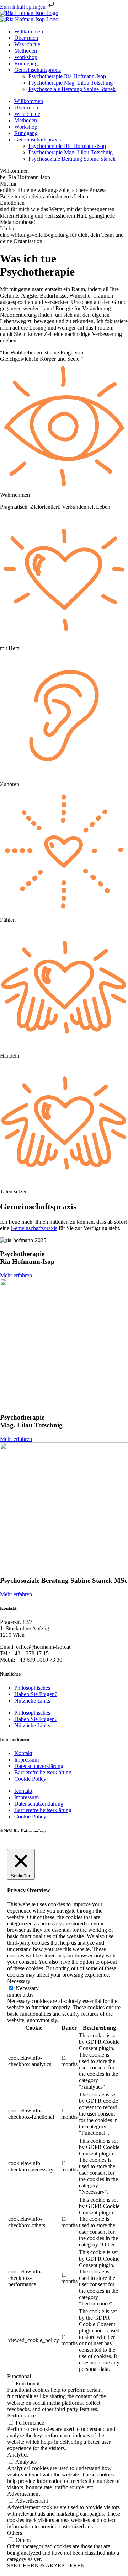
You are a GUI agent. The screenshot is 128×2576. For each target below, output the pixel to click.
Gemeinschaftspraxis (38, 70)
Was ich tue (27, 44)
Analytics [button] (18, 2455)
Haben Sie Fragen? (36, 1694)
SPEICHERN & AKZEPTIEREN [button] (46, 2566)
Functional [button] (19, 2376)
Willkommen (29, 31)
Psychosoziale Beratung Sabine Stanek (72, 89)
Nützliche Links (32, 1701)
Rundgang (26, 63)
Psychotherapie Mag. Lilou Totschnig (71, 83)
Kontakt (23, 1753)
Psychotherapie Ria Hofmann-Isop (67, 76)
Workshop (26, 57)
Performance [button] (21, 2415)
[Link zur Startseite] (29, 13)
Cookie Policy (30, 1779)
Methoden (26, 51)
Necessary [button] (19, 1981)
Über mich (26, 38)
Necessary (27, 1988)
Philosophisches (32, 1688)
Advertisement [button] (23, 2494)
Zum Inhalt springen (23, 7)
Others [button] (15, 2533)
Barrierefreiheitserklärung (43, 1772)
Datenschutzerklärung (39, 1766)
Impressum (26, 1760)
